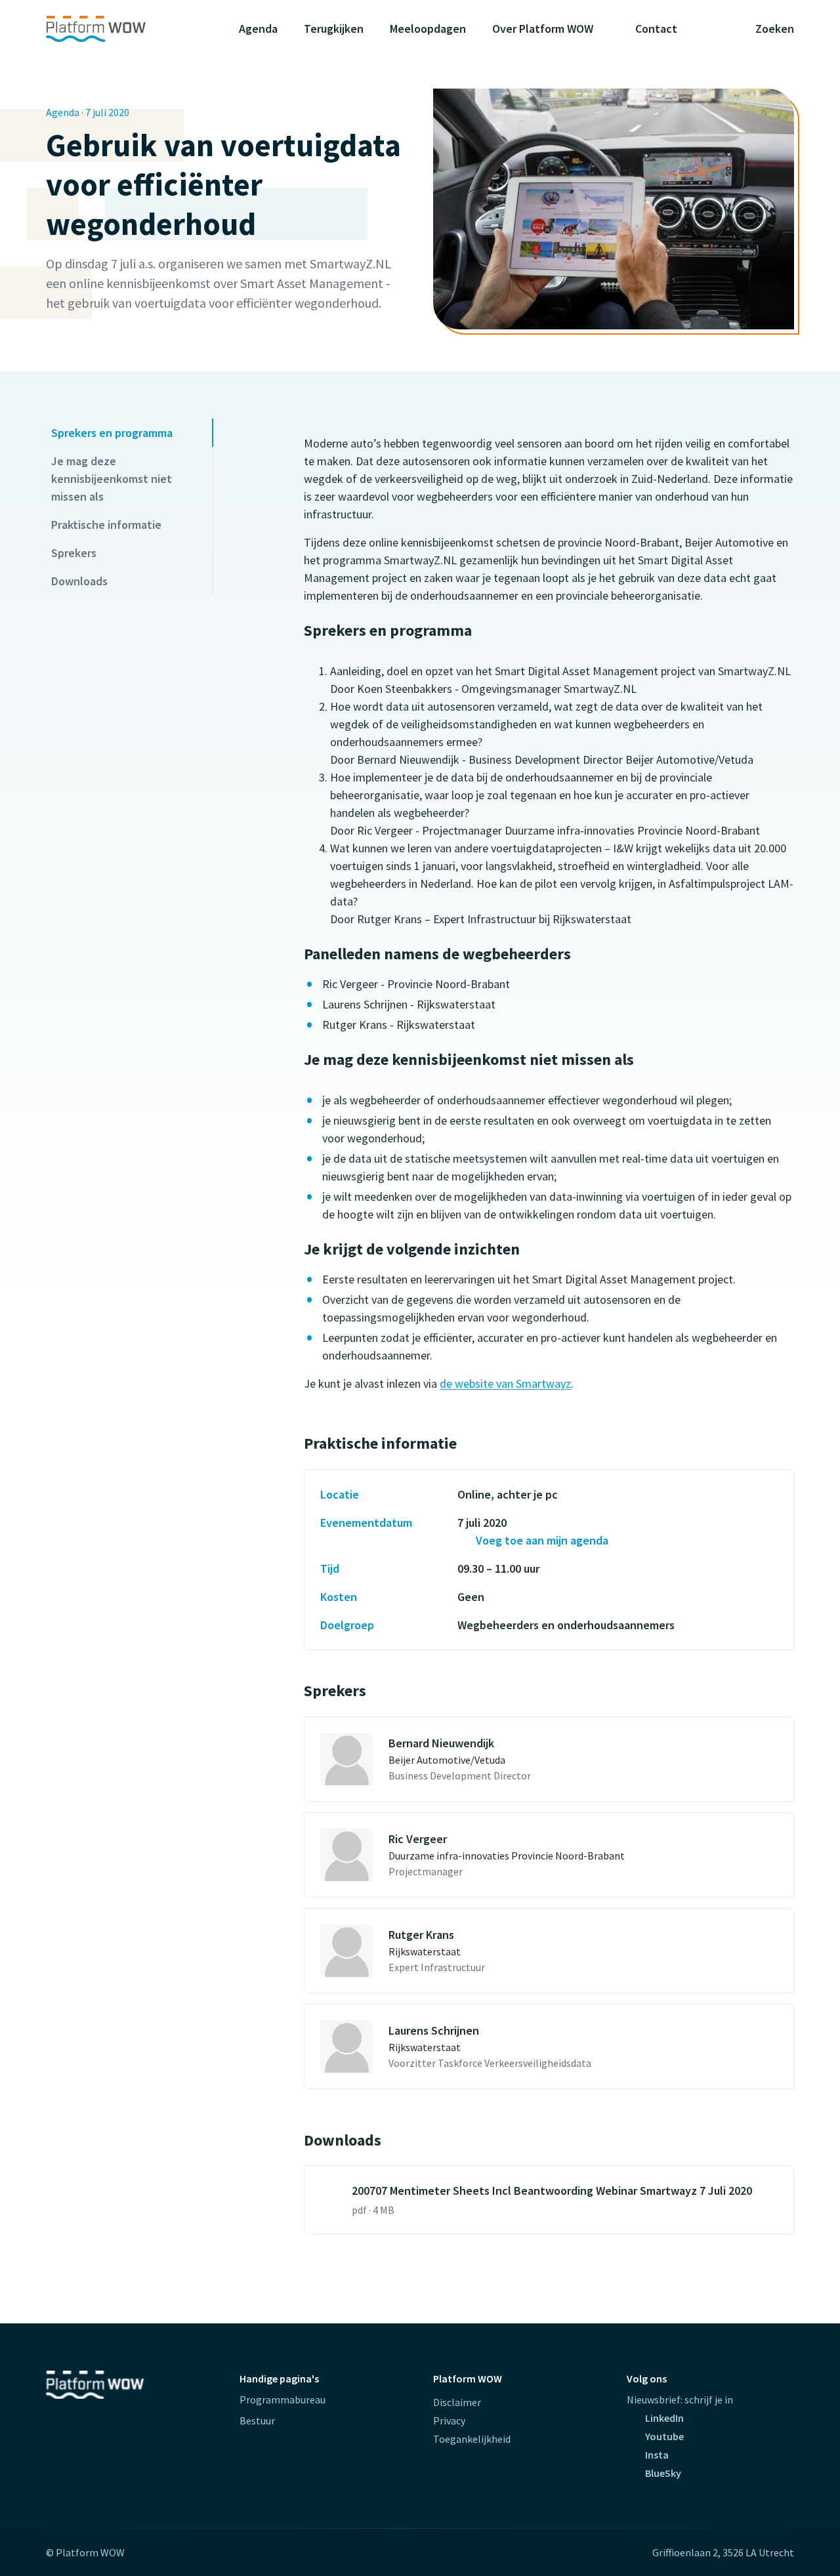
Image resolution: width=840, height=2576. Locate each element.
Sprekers (74, 553)
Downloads (79, 581)
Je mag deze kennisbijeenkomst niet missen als (112, 479)
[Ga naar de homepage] (121, 29)
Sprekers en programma (112, 433)
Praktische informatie (106, 525)
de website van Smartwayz (505, 1383)
